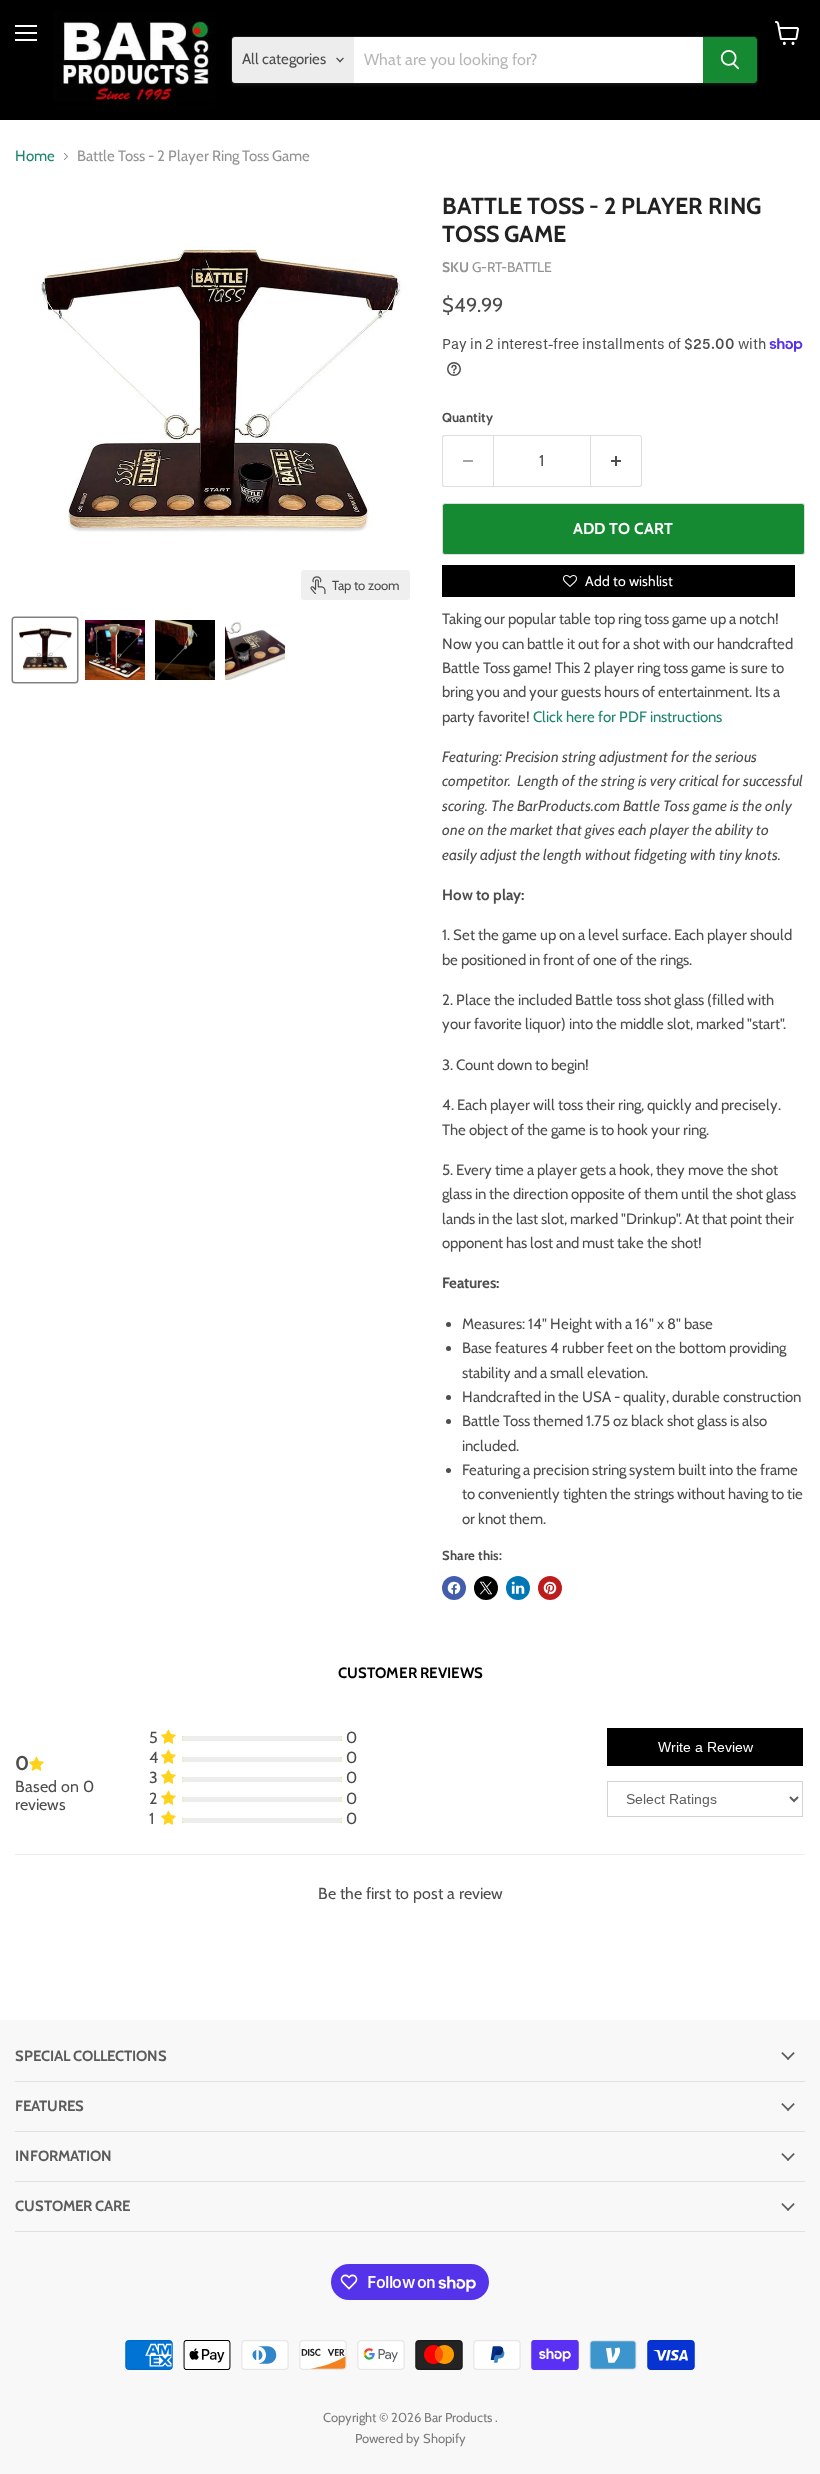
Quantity (467, 417)
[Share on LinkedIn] (518, 1588)
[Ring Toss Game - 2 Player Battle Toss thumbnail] (45, 650)
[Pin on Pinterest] (550, 1588)
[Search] (730, 60)
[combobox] (529, 60)
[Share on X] (486, 1588)
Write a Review (705, 1747)
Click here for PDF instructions (627, 717)
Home (35, 156)
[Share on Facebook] (454, 1588)
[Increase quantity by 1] (616, 461)
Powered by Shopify (410, 2438)
